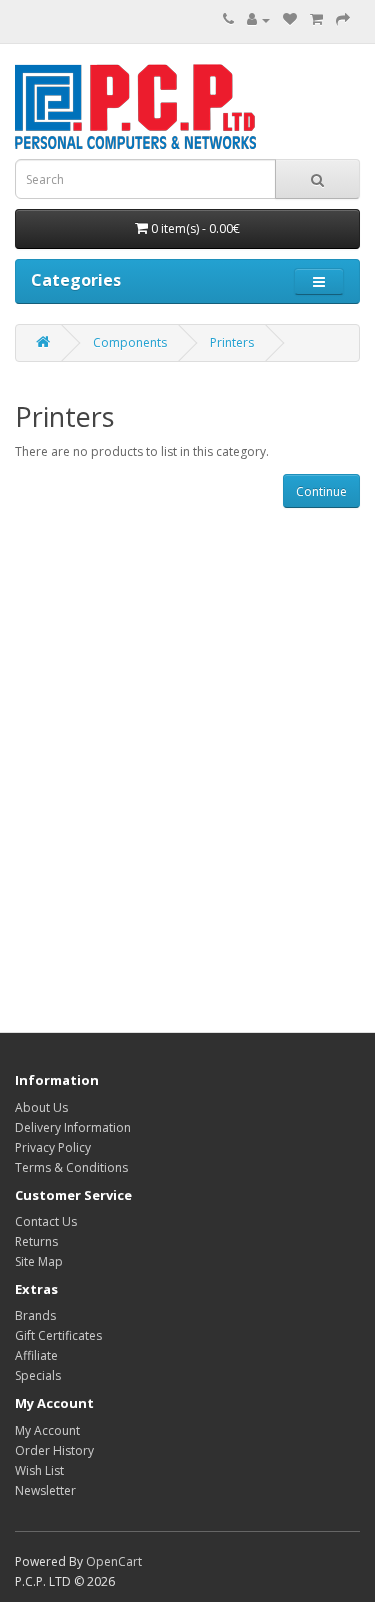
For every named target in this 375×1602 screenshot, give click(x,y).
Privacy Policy (53, 1147)
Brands (35, 1315)
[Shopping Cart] (316, 19)
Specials (38, 1375)
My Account (47, 1430)
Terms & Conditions (71, 1167)
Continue (321, 491)
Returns (36, 1241)
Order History (54, 1450)
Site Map (39, 1261)
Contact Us (46, 1221)
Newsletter (45, 1490)
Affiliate (36, 1355)
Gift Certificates (58, 1335)
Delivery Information (73, 1127)
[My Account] (258, 19)
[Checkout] (343, 19)
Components (130, 342)
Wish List (39, 1470)
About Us (41, 1107)
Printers (232, 342)
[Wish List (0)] (290, 19)
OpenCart (114, 1561)
